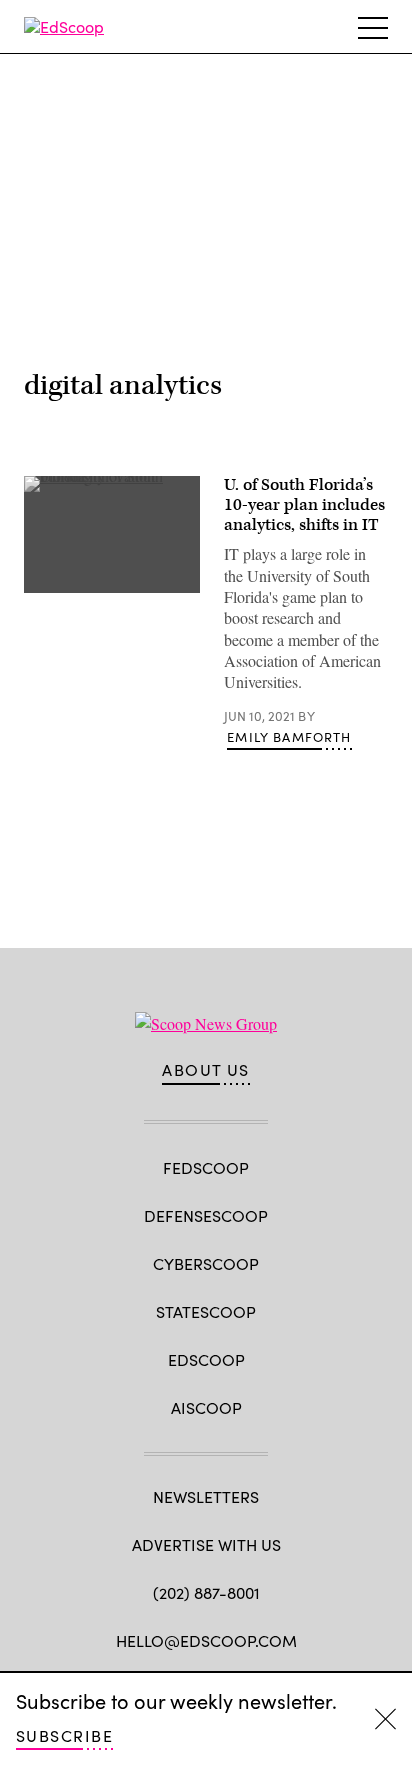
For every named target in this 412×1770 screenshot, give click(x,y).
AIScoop (206, 1407)
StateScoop (206, 1311)
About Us (206, 1070)
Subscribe (64, 1735)
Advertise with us (206, 1544)
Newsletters (206, 1496)
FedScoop (206, 1167)
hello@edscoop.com (206, 1640)
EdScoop (206, 1359)
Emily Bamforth (289, 737)
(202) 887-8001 (206, 1592)
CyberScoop (206, 1263)
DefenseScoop (206, 1215)
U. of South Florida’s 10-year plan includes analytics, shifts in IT (304, 505)
